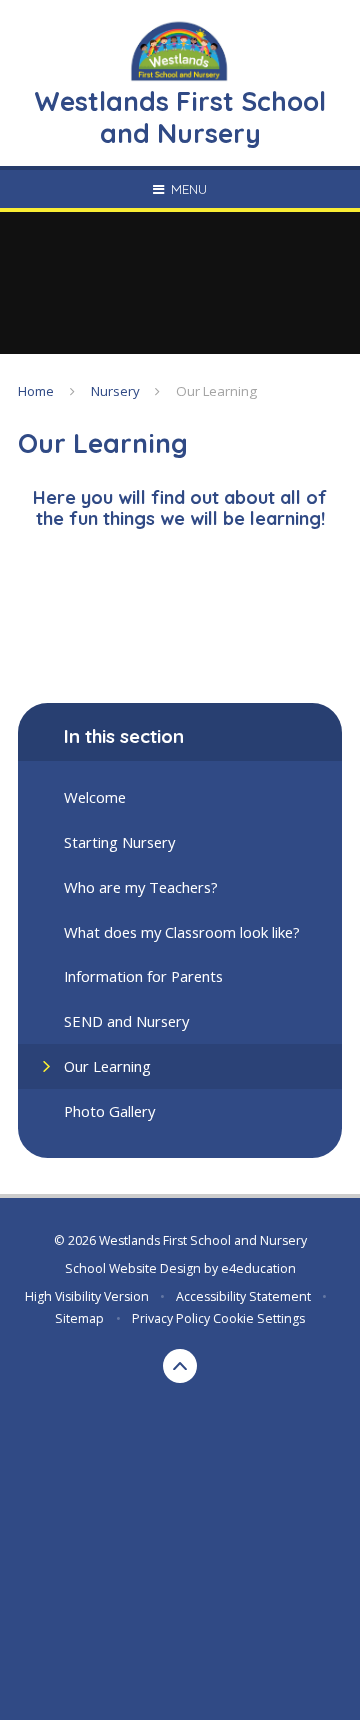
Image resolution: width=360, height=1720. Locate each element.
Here (54, 497)
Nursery (115, 391)
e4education (258, 1268)
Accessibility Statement (243, 1296)
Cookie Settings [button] (259, 1318)
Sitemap (79, 1318)
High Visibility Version (87, 1296)
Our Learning (216, 391)
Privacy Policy (171, 1318)
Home (36, 391)
